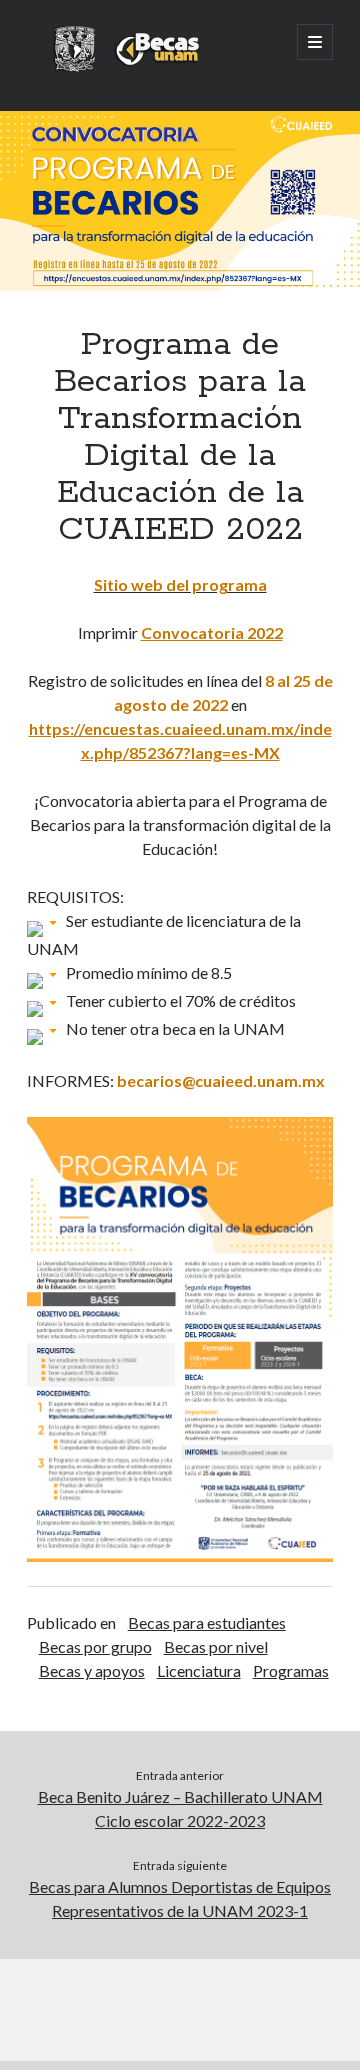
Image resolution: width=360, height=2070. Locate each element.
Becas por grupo (95, 1646)
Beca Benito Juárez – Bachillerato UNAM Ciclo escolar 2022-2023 (180, 1808)
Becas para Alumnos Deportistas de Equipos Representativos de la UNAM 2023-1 (180, 1898)
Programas (291, 1670)
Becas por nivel (216, 1646)
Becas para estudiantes (207, 1622)
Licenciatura (199, 1670)
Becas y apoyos (92, 1670)
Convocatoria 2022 (212, 632)
